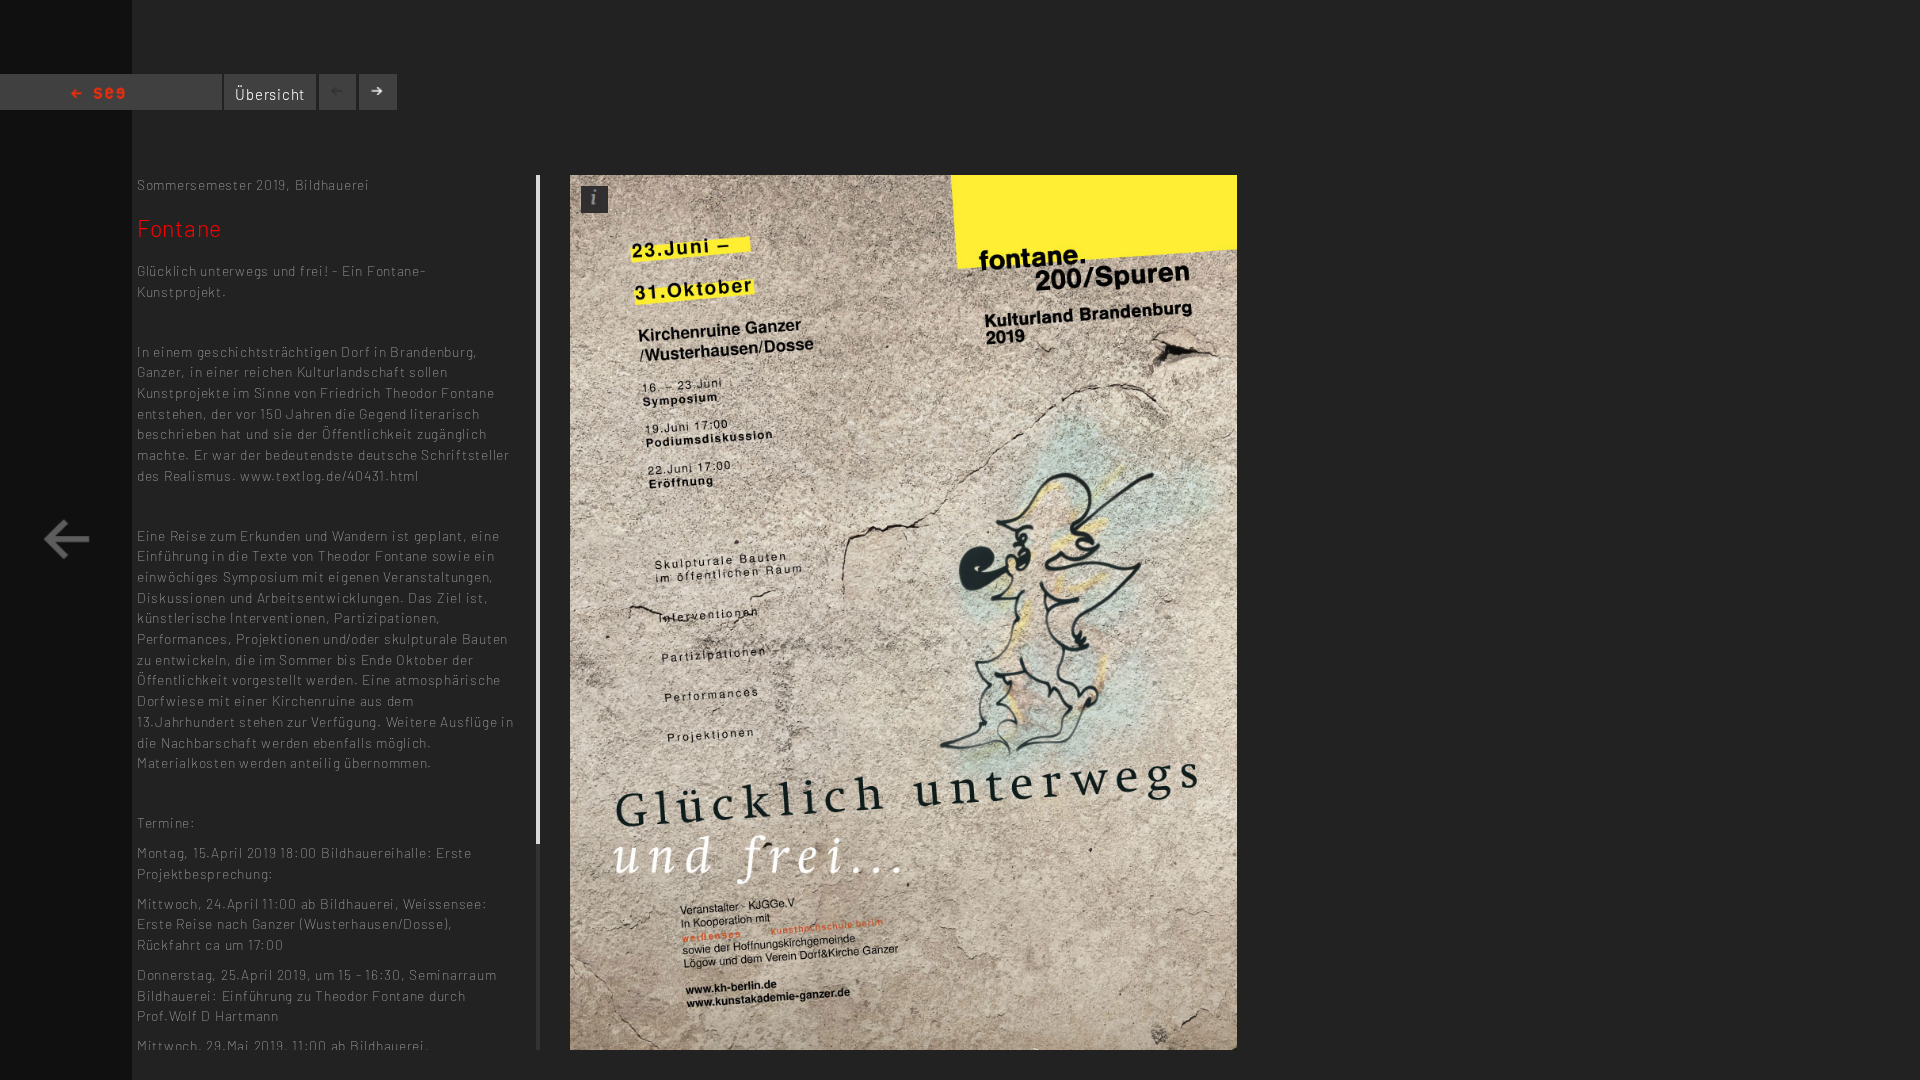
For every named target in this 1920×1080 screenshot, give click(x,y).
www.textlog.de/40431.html (329, 475)
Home (98, 94)
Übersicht (270, 94)
